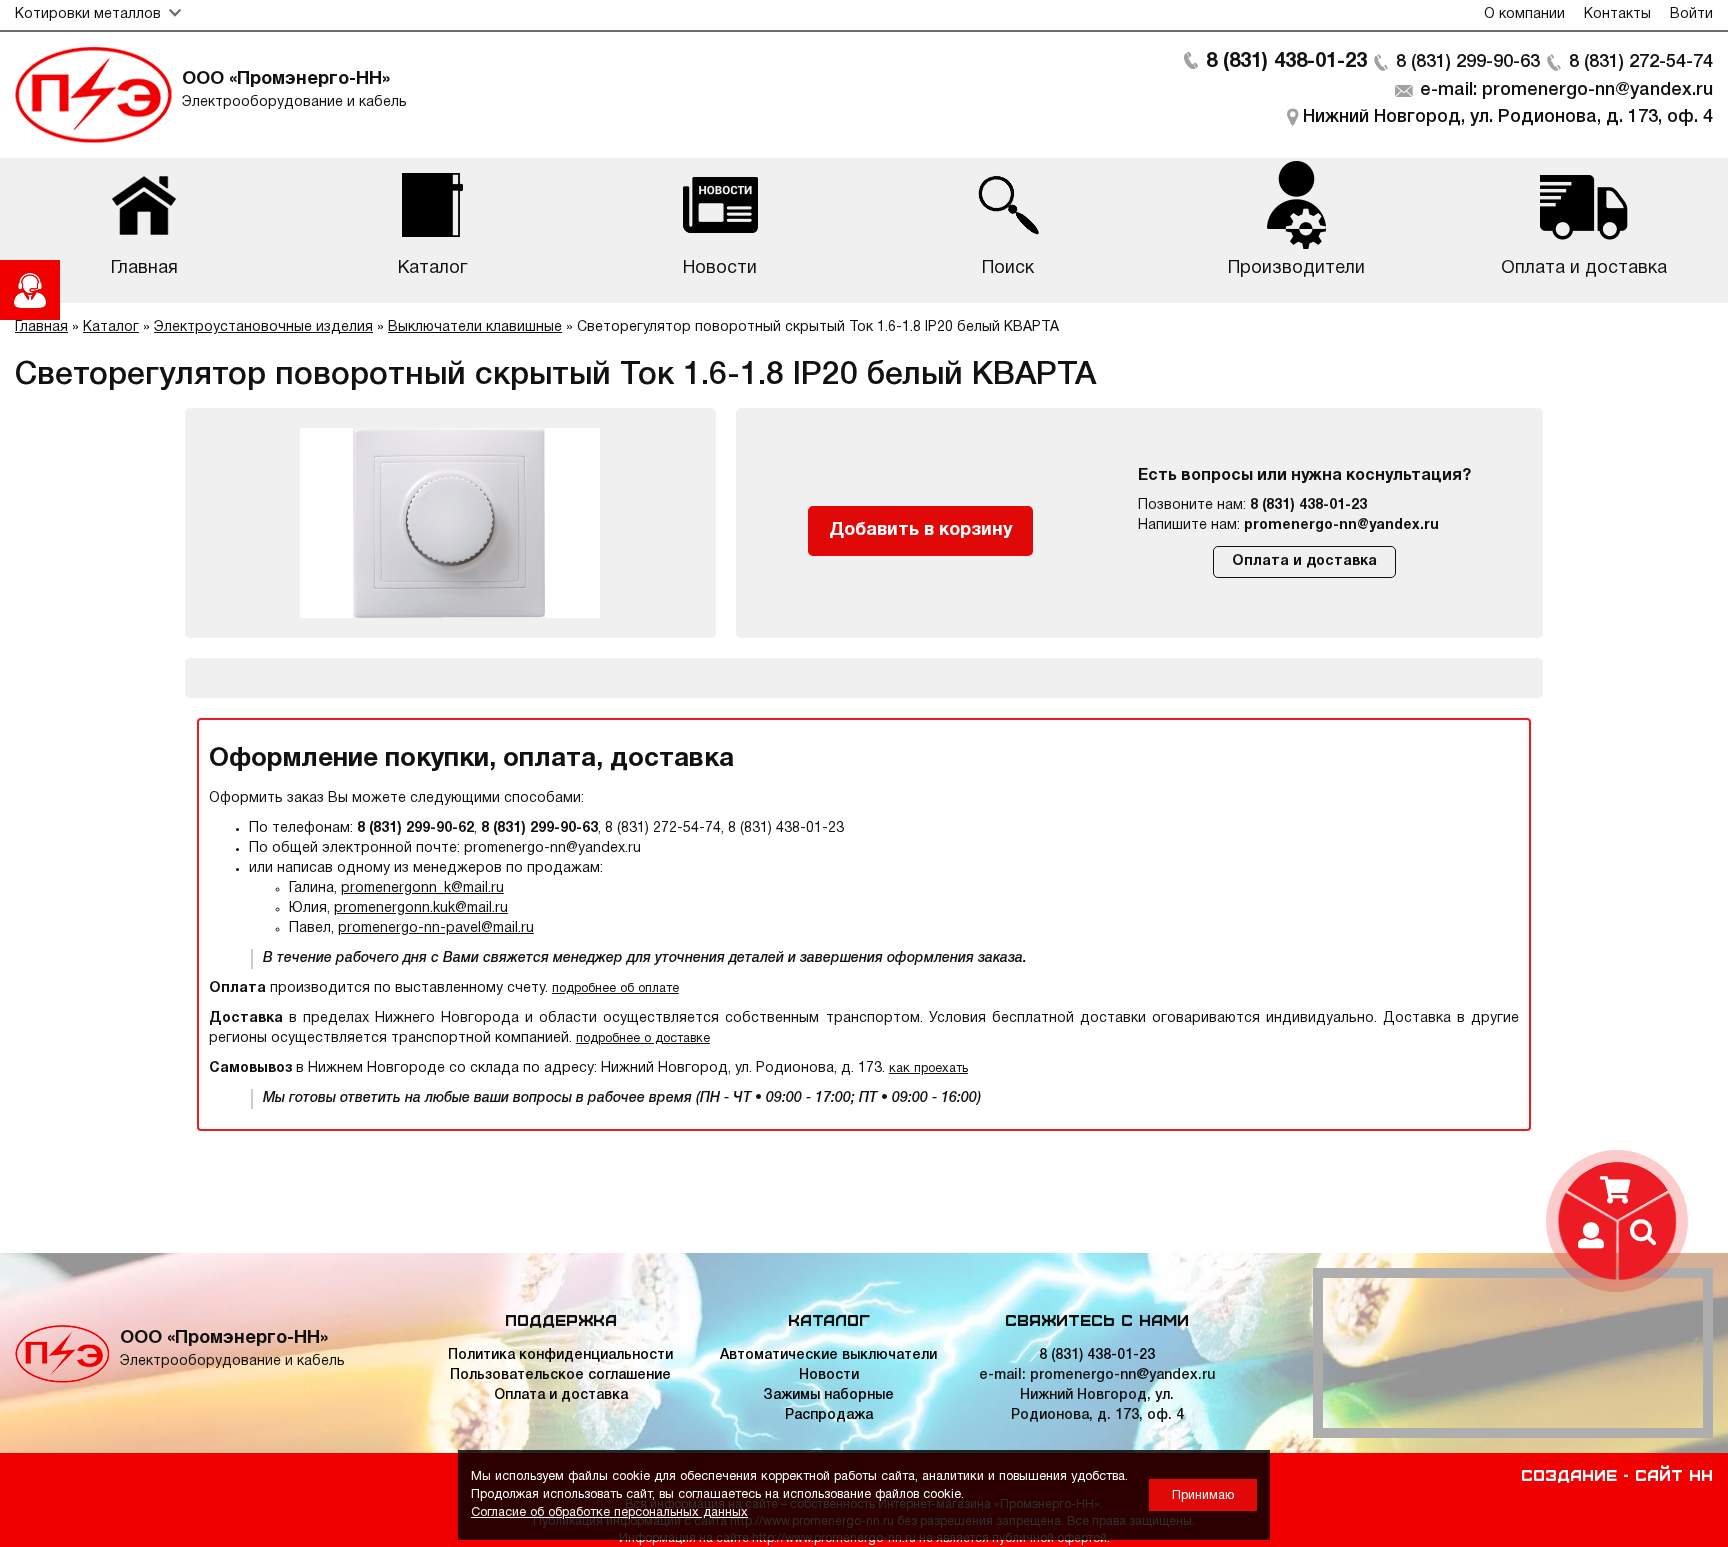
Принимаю (1203, 1495)
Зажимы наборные (828, 1395)
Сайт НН (1674, 1474)
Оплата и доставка (1304, 561)
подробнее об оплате (615, 988)
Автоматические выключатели (828, 1355)
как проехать (928, 1068)
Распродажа (829, 1415)
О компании (1524, 14)
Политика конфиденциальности (560, 1355)
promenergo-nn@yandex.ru (1341, 525)
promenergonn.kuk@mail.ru (421, 908)
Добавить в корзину (921, 530)
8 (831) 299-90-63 (1468, 62)
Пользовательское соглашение (560, 1375)
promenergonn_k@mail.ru (422, 888)
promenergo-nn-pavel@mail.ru (436, 928)
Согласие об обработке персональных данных (609, 1512)
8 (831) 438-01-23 (1286, 62)
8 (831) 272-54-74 (1641, 62)
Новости (829, 1375)
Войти (1691, 14)
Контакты (1617, 14)
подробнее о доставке (643, 1038)
